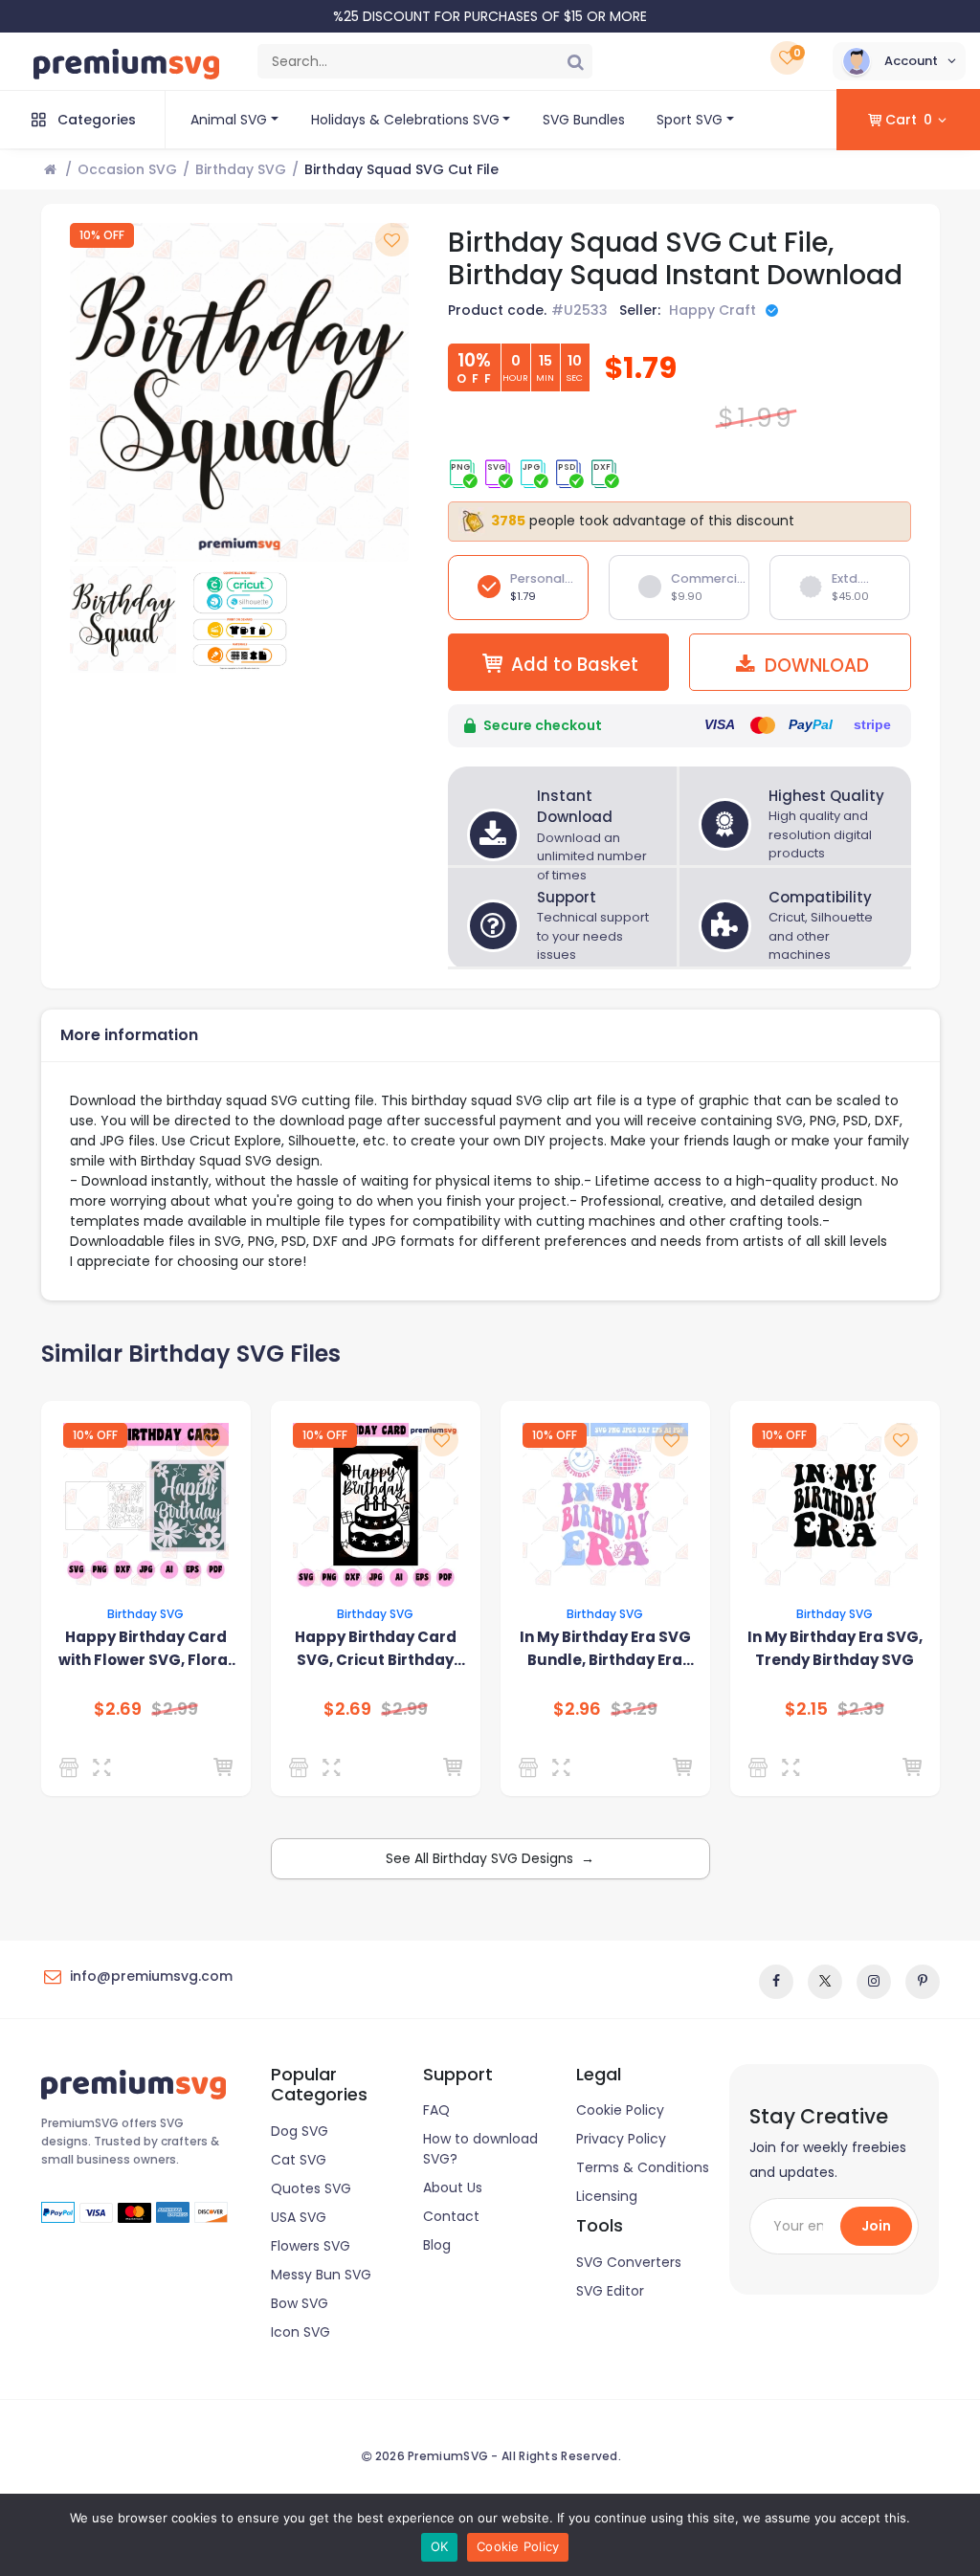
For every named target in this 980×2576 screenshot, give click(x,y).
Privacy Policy (621, 2139)
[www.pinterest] (923, 1982)
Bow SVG (300, 2303)
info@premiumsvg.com (151, 1976)
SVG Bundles (584, 120)
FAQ (436, 2110)
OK (440, 2546)
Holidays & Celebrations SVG (405, 120)
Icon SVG (301, 2332)
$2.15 (806, 1709)
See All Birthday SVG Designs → (490, 1858)
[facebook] (776, 1982)
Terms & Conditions (643, 2167)
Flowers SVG (311, 2246)
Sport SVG (690, 120)
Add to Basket (575, 665)
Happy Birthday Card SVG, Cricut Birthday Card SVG (376, 1649)
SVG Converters (629, 2262)
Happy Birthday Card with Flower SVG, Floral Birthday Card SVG (145, 1649)
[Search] (575, 61)
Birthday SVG (241, 169)
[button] (899, 61)
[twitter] (825, 1982)
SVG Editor (610, 2291)
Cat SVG (299, 2160)
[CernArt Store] (72, 1767)
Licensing (607, 2196)
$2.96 (577, 1709)
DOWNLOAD (814, 666)
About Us (453, 2187)
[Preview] (106, 1767)
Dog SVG (300, 2131)
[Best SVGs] (532, 1767)
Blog (437, 2245)
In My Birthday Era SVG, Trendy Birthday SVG (835, 1648)
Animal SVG (229, 120)
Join (876, 2226)
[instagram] (874, 1982)
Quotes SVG (311, 2188)
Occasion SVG (127, 169)
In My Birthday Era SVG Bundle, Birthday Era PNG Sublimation (605, 1649)
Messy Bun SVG (321, 2275)
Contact (451, 2216)
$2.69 (118, 1709)
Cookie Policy (620, 2110)
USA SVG (299, 2217)
